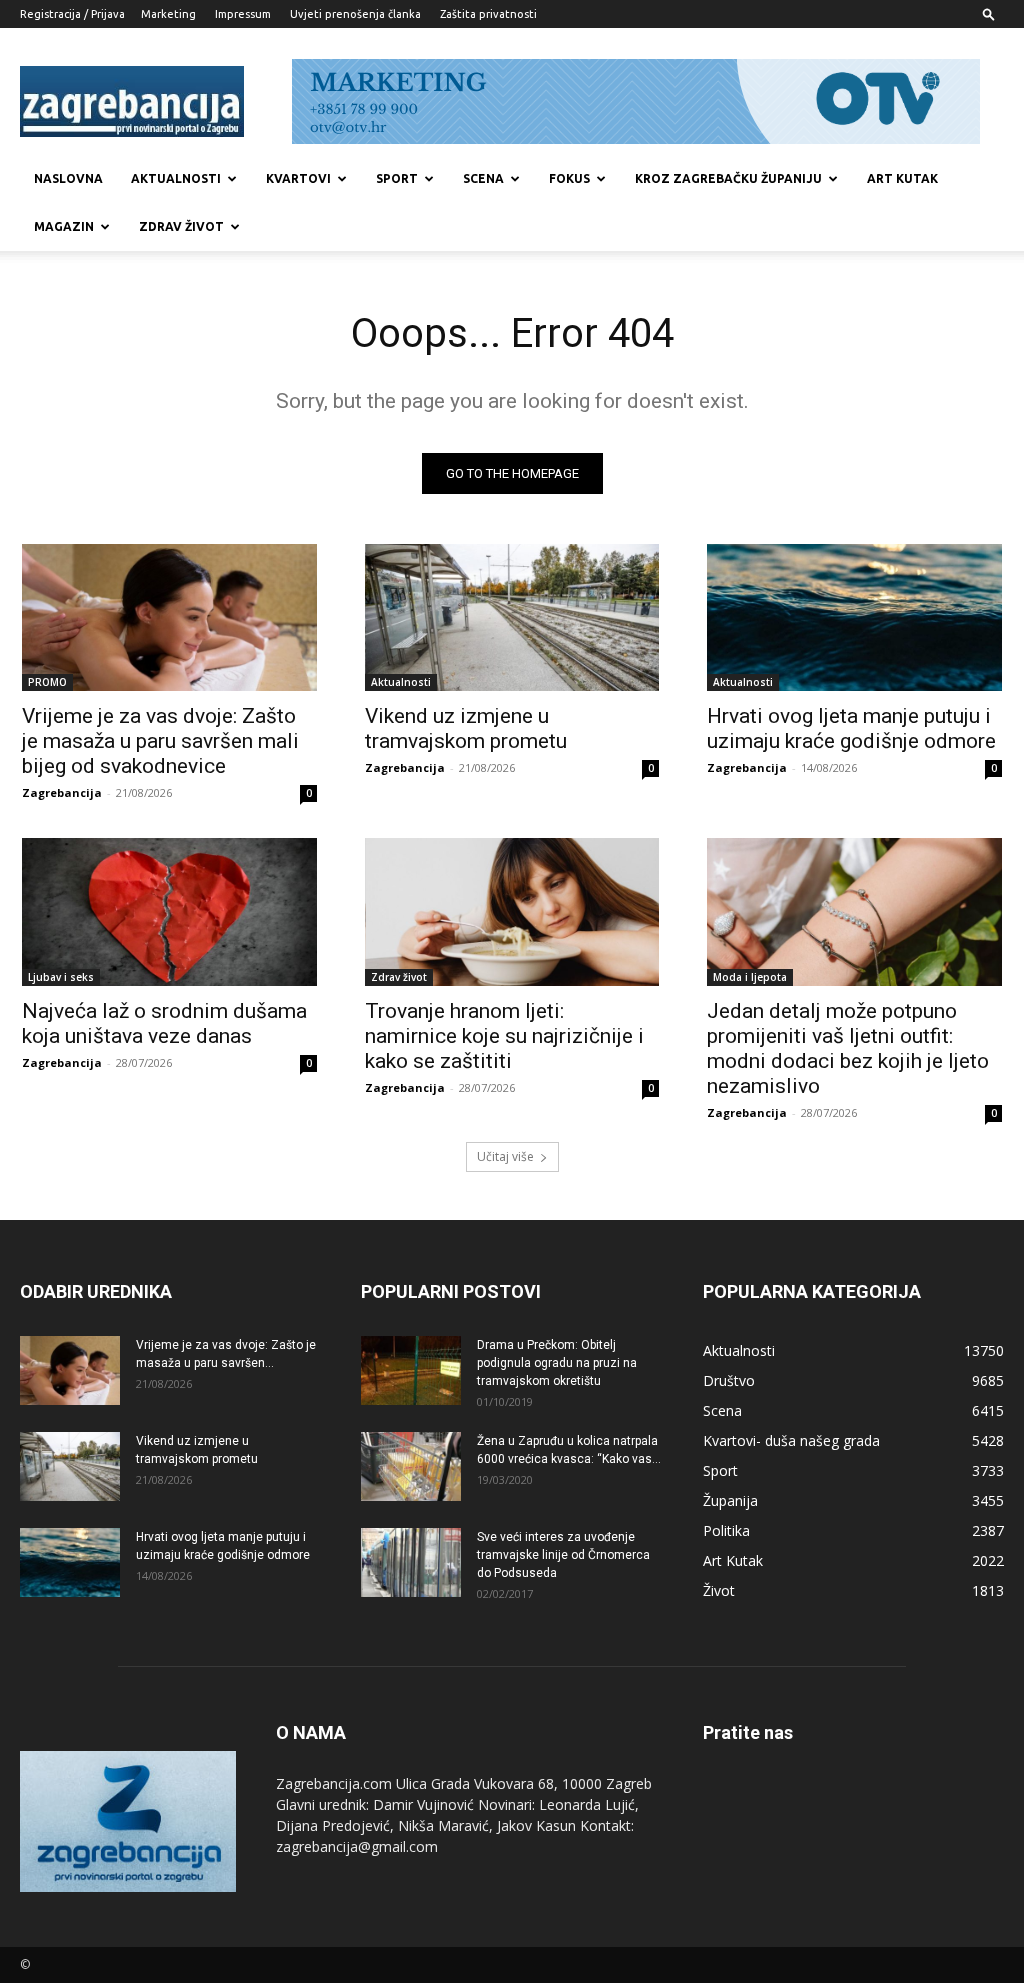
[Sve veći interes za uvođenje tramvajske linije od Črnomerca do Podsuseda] (411, 1562)
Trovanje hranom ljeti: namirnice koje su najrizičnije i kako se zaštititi (504, 1036)
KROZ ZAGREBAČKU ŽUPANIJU (728, 178)
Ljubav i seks (61, 977)
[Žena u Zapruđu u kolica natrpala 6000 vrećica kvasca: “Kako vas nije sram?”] (411, 1466)
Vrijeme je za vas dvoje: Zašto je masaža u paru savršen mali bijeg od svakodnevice (160, 741)
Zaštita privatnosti (488, 14)
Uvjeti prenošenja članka (355, 14)
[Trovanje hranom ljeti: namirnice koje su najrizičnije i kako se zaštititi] (512, 911)
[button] (989, 13)
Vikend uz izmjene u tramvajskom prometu (466, 728)
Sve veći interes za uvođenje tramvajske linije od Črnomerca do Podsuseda (563, 1555)
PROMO (47, 682)
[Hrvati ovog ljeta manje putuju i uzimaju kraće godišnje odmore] (854, 617)
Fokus (569, 178)
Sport (397, 178)
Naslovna (68, 178)
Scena (483, 178)
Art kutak (902, 178)
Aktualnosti (176, 178)
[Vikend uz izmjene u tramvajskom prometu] (512, 617)
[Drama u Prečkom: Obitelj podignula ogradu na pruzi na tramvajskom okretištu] (411, 1370)
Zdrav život (181, 226)
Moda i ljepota (750, 977)
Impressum (243, 14)
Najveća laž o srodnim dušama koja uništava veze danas (164, 1023)
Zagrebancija (62, 792)
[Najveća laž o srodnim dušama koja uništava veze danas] (169, 911)
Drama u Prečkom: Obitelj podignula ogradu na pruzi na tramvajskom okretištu (557, 1363)
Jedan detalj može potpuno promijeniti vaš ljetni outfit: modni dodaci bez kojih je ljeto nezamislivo (848, 1048)
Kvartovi (298, 178)
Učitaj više (505, 1156)
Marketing (168, 14)
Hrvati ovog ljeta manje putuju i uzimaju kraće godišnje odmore (851, 728)
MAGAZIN (64, 226)
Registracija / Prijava (72, 14)
